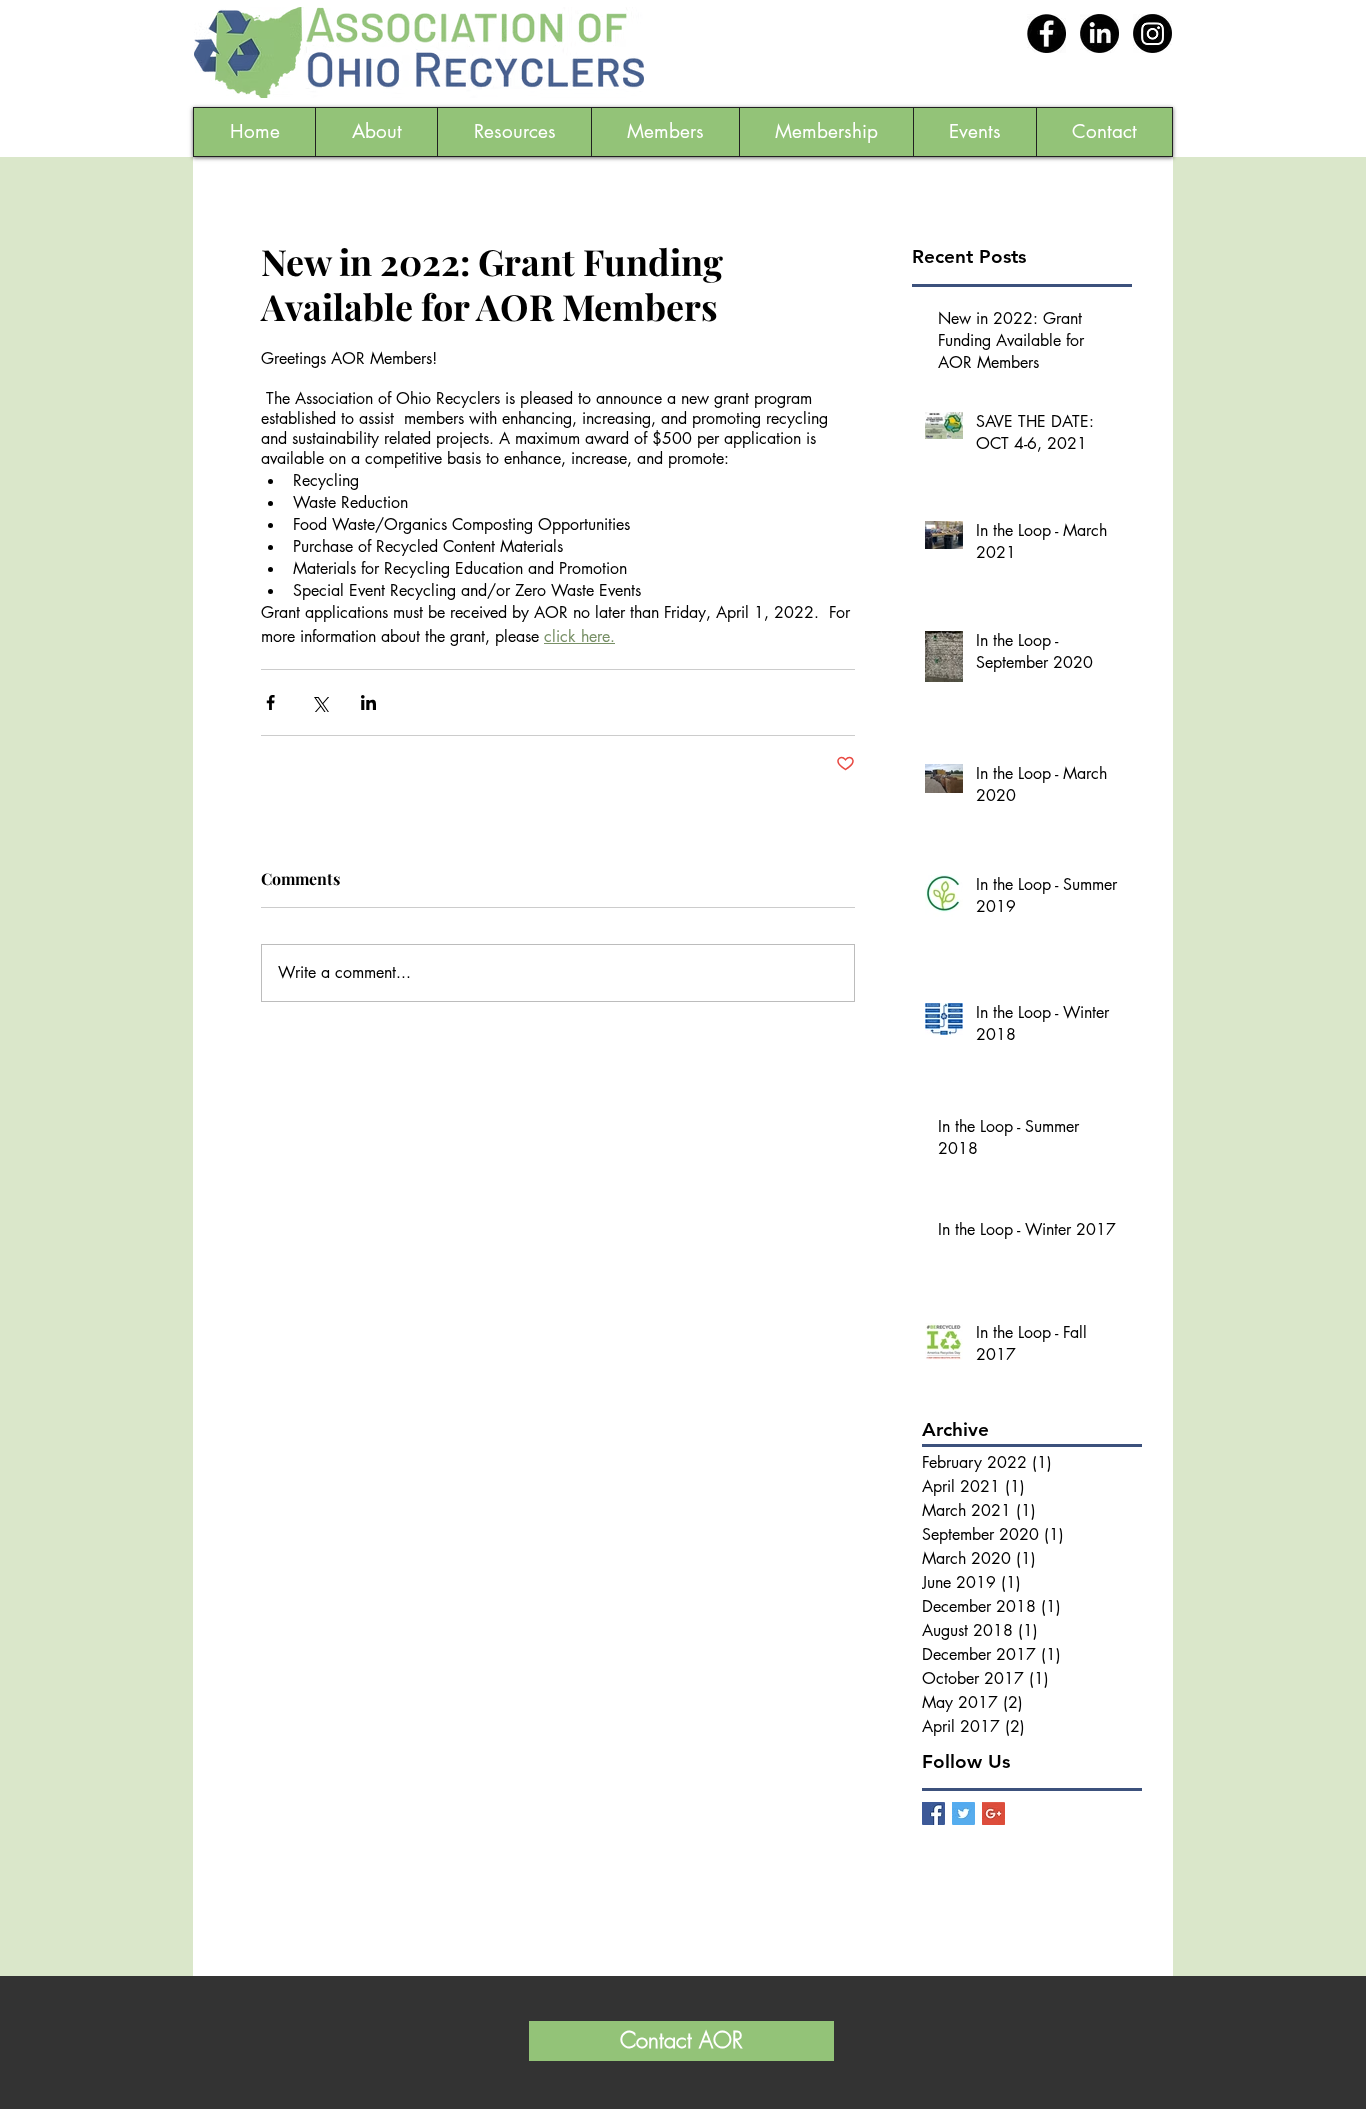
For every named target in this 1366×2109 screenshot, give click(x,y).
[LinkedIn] (1099, 33)
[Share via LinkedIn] (368, 702)
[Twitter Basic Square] (963, 1813)
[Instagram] (1152, 33)
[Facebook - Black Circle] (1046, 33)
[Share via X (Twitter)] (319, 702)
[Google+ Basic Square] (993, 1813)
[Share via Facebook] (270, 702)
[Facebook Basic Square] (933, 1813)
